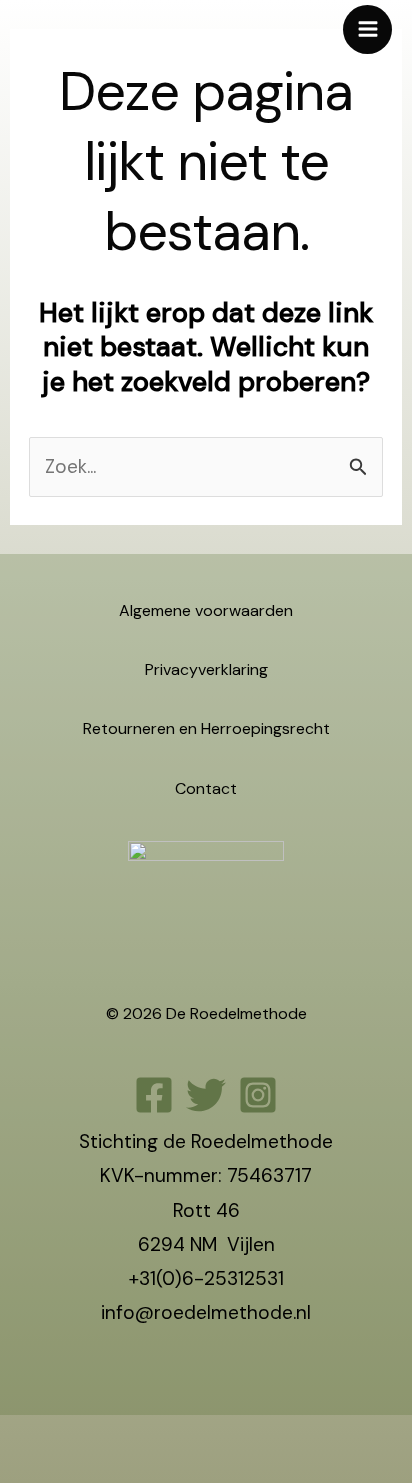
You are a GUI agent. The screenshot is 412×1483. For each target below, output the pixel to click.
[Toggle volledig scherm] (65, 1438)
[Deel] (110, 1438)
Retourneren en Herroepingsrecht (206, 728)
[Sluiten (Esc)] (155, 1438)
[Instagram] (258, 1095)
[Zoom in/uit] (20, 1438)
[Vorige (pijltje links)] (20, 1472)
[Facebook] (154, 1095)
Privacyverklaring (206, 669)
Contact (206, 788)
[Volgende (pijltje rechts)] (65, 1472)
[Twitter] (206, 1095)
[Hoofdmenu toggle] (367, 29)
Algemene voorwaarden (206, 610)
